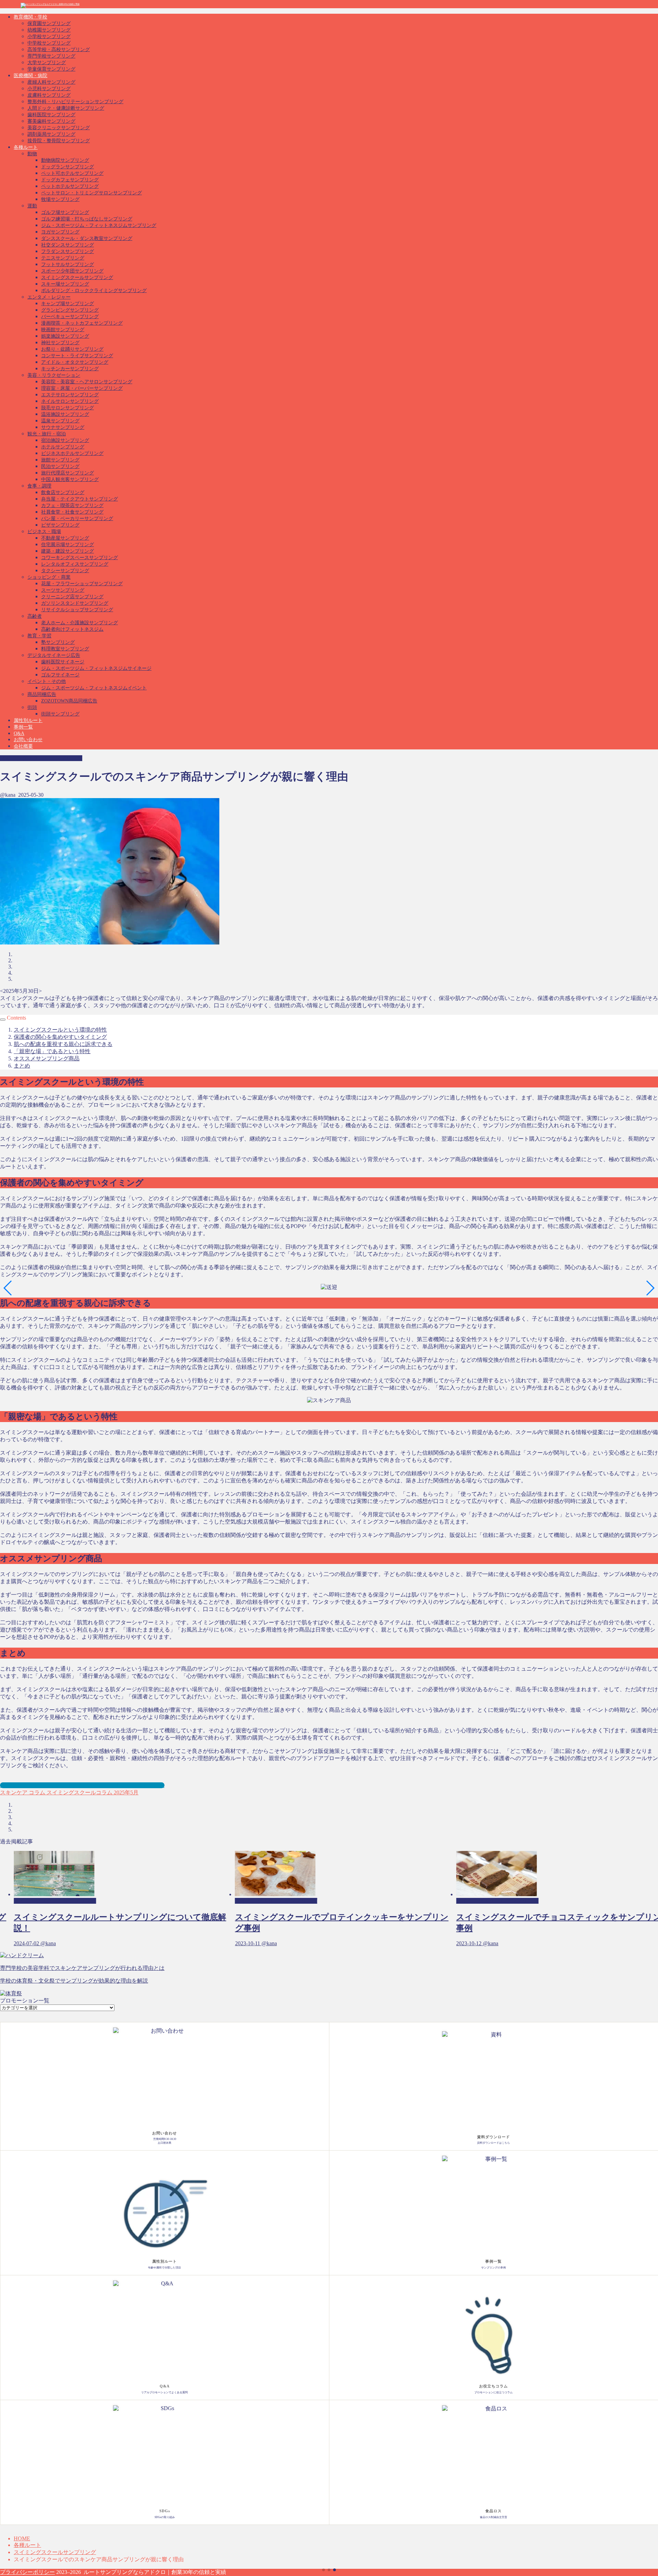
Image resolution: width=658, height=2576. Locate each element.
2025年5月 (125, 1792)
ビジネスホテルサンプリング (72, 453)
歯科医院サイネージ (63, 662)
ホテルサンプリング (63, 447)
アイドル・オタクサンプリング (75, 362)
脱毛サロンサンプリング (68, 408)
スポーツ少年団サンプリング (72, 271)
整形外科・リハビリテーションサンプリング (75, 102)
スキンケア (14, 1792)
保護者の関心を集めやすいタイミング (60, 1037)
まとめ (22, 1066)
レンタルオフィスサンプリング (75, 564)
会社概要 (23, 746)
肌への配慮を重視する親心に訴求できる (63, 1044)
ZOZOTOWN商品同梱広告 (69, 701)
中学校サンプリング (49, 43)
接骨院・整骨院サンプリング (59, 141)
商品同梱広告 (42, 694)
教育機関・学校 (31, 17)
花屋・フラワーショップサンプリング (82, 584)
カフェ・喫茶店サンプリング (72, 505)
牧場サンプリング (60, 199)
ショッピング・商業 (49, 577)
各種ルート (26, 147)
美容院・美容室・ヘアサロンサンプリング (87, 382)
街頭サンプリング (60, 714)
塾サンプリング (58, 642)
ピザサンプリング (60, 525)
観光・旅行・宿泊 (47, 434)
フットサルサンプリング (68, 264)
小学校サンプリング (49, 37)
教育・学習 (39, 636)
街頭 (32, 707)
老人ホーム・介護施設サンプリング (80, 623)
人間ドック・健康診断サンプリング (66, 108)
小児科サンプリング (49, 89)
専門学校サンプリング (51, 56)
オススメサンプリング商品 (47, 1058)
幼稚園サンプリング (49, 30)
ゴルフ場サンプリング (65, 212)
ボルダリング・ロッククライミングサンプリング (94, 291)
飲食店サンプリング (63, 492)
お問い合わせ (28, 740)
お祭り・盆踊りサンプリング (72, 349)
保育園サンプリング (49, 23)
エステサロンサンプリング (70, 395)
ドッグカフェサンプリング (70, 180)
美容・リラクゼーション (54, 375)
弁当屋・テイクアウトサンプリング (80, 499)
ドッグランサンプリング (68, 167)
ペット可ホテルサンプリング (72, 173)
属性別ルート (28, 720)
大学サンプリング (47, 63)
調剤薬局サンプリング (51, 134)
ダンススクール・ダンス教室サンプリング (87, 238)
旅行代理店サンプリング (68, 473)
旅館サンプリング (60, 460)
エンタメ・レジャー (49, 297)
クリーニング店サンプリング (72, 597)
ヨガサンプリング (60, 232)
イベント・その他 (47, 681)
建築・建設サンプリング (68, 551)
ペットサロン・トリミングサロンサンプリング (92, 193)
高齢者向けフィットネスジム (72, 629)
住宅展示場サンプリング (68, 545)
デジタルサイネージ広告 (54, 655)
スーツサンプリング (63, 590)
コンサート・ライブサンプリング (77, 356)
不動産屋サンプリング (65, 538)
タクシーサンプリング (65, 571)
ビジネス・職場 (44, 532)
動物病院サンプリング (65, 160)
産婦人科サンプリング (51, 82)
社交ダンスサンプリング (68, 245)
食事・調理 (39, 486)
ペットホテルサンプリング (70, 186)
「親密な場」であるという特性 (52, 1051)
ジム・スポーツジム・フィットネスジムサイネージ (96, 668)
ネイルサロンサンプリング (70, 401)
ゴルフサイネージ (60, 675)
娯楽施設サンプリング (65, 336)
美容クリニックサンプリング (59, 128)
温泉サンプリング (60, 421)
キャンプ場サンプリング (68, 304)
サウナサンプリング (63, 427)
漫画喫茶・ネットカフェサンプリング (82, 323)
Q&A (19, 733)
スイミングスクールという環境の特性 (60, 1030)
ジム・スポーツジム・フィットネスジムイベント (94, 688)
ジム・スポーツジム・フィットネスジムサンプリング (99, 225)
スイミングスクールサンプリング (77, 278)
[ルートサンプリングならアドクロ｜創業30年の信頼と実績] (50, 4)
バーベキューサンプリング (70, 317)
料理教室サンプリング (65, 649)
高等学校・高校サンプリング (59, 50)
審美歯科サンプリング (51, 121)
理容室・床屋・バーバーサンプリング (82, 388)
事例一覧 (23, 727)
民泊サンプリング (60, 466)
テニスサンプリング (63, 258)
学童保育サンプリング (51, 69)
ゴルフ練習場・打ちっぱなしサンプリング (87, 219)
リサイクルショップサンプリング (77, 610)
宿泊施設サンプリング (65, 440)
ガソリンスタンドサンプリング (75, 603)
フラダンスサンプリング (68, 251)
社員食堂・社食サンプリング (72, 512)
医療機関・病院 (31, 76)
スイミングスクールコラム (79, 1792)
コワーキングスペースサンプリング (80, 558)
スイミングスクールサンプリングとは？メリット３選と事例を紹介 (82, 1785)
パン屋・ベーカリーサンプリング (77, 519)
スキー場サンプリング (65, 284)
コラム (36, 1792)
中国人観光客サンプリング (70, 479)
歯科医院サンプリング (51, 115)
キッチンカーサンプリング (70, 369)
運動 (32, 206)
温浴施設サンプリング (65, 414)
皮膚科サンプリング (49, 95)
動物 (32, 154)
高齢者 (35, 616)
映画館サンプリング (63, 330)
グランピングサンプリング (70, 310)
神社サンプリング (60, 343)
